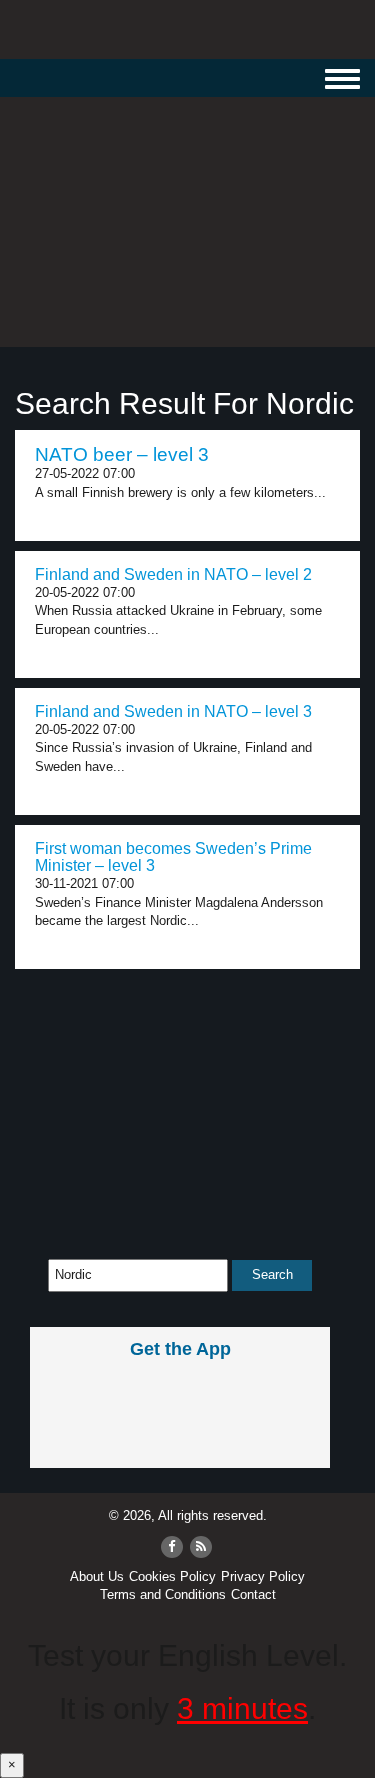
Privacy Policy (263, 1576)
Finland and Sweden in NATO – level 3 (173, 711)
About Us (97, 1576)
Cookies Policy (172, 1576)
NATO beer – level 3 (122, 454)
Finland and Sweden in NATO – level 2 (173, 574)
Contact (253, 1594)
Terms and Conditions (163, 1594)
